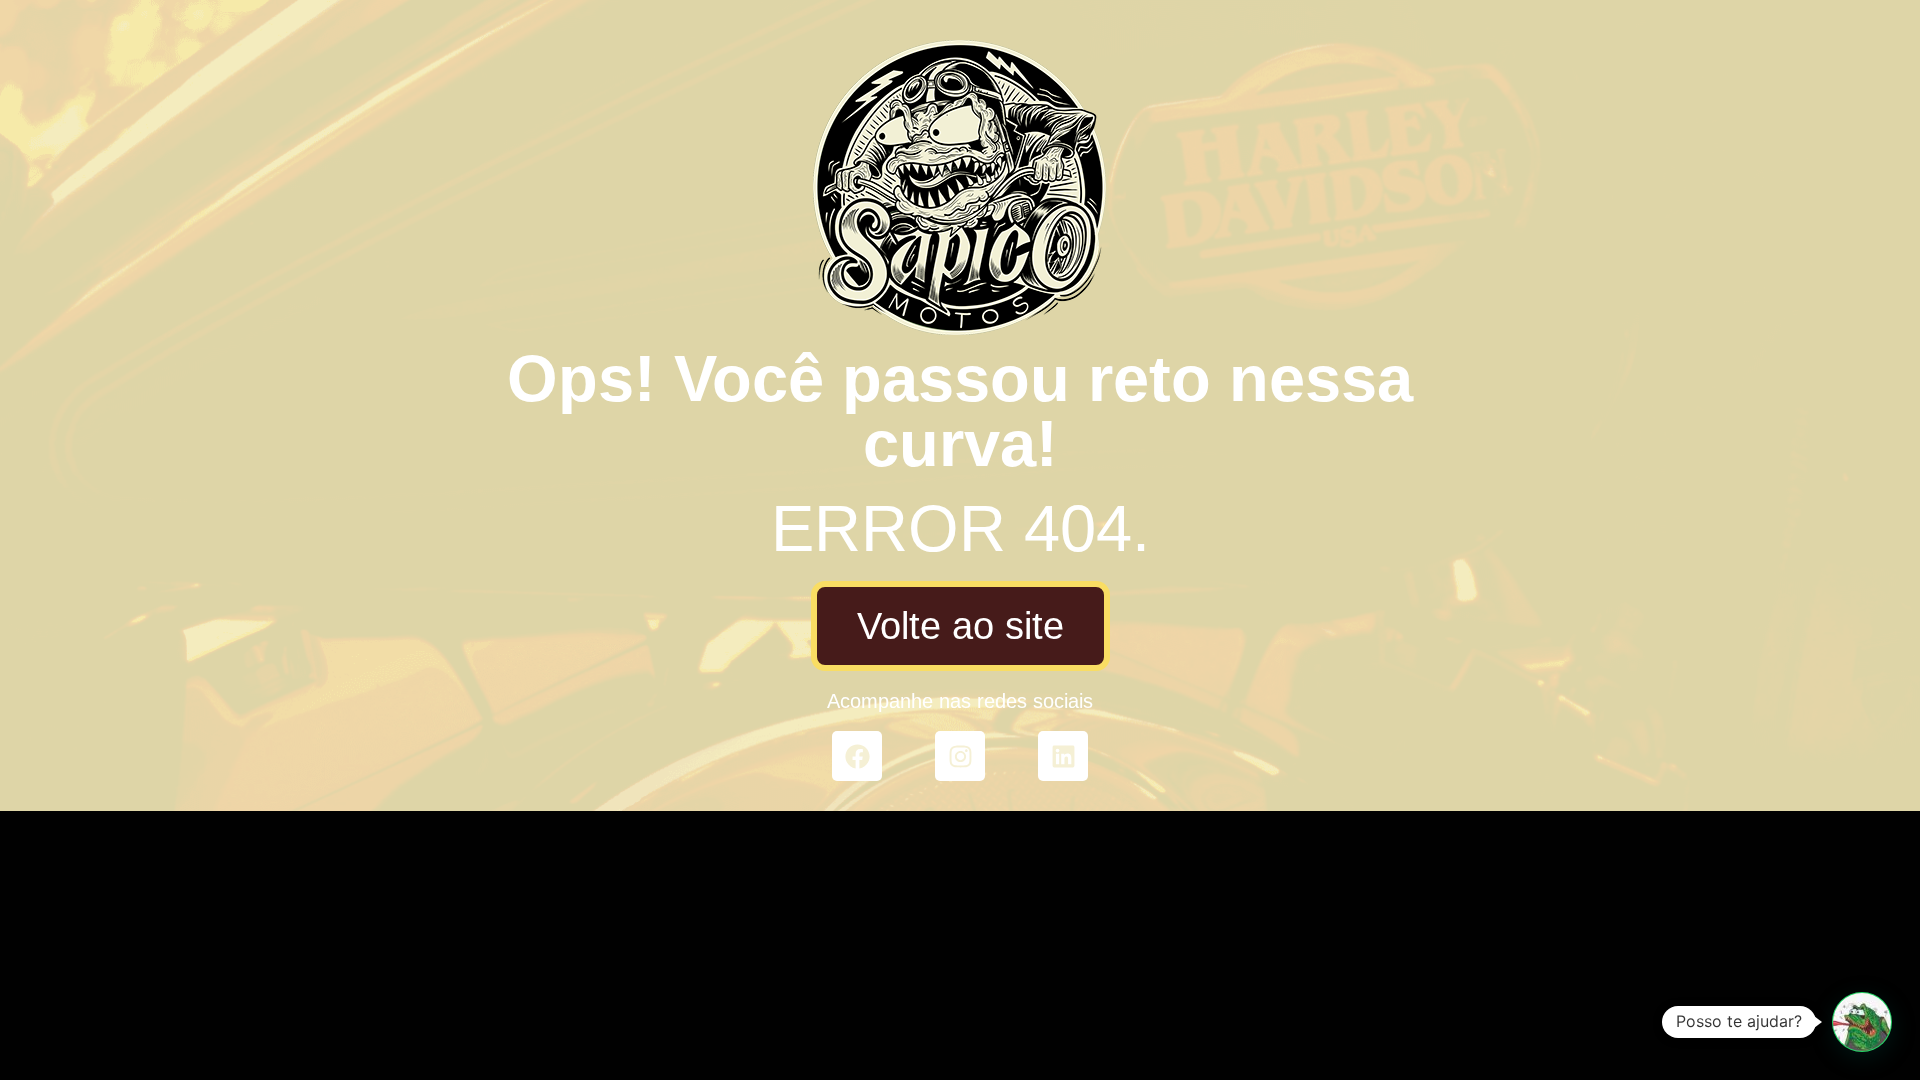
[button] (1862, 1022)
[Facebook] (857, 756)
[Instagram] (960, 756)
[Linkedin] (1063, 756)
